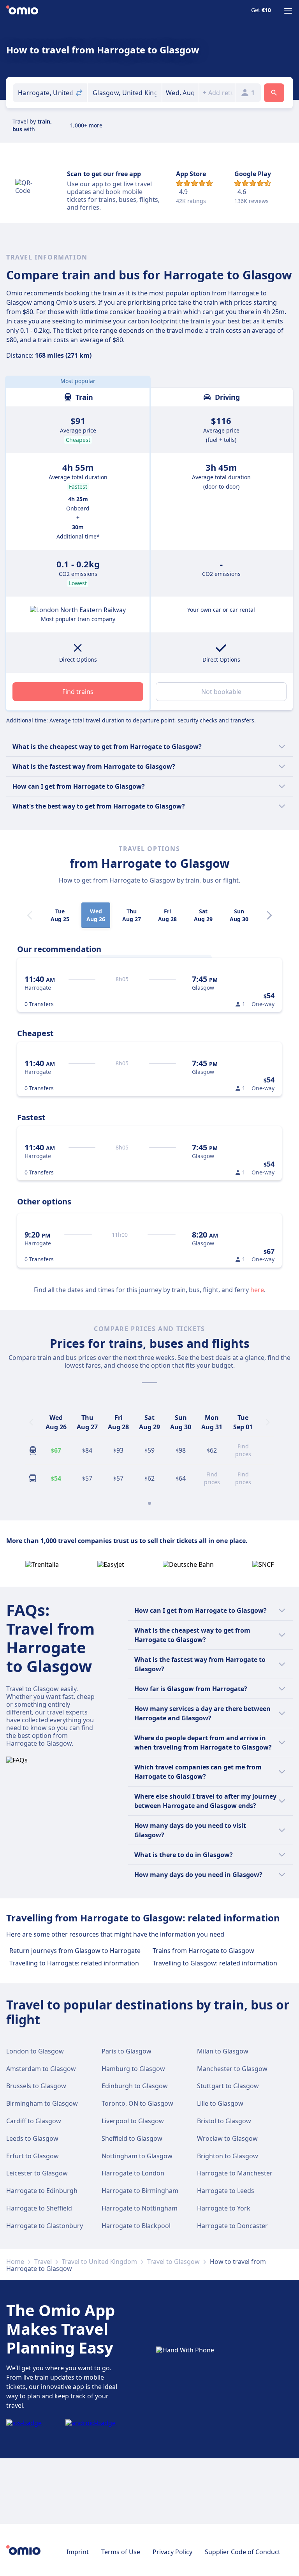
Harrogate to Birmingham (140, 2191)
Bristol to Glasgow (224, 2121)
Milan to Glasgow (223, 2051)
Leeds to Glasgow (32, 2138)
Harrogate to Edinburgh (42, 2191)
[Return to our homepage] (22, 11)
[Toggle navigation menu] (288, 11)
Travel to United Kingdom (99, 2262)
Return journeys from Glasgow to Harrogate (75, 1951)
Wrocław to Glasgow (227, 2138)
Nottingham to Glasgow (137, 2156)
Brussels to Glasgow (36, 2086)
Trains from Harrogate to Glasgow (203, 1951)
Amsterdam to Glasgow (41, 2069)
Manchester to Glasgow (232, 2069)
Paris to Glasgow (127, 2051)
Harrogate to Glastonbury (45, 2226)
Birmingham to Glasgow (42, 2103)
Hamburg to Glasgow (133, 2069)
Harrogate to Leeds (226, 2191)
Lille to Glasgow (220, 2103)
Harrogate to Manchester (235, 2173)
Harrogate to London (133, 2173)
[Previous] (31, 1422)
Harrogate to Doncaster (232, 2226)
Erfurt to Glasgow (33, 2156)
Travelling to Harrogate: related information (74, 1963)
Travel (43, 2262)
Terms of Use (121, 2552)
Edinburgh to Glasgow (135, 2086)
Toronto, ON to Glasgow (137, 2103)
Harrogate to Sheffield (39, 2208)
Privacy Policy (172, 2552)
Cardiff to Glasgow (34, 2121)
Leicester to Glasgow (37, 2173)
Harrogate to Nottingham (140, 2208)
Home (15, 2262)
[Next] (269, 915)
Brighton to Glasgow (228, 2156)
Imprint (78, 2552)
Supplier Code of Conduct (243, 2552)
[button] (180, 93)
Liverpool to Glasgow (133, 2121)
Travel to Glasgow (173, 2262)
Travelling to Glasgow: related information (215, 1963)
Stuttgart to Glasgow (228, 2086)
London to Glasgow (35, 2051)
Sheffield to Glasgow (132, 2138)
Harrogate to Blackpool (136, 2226)
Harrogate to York (224, 2208)
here (257, 1290)
